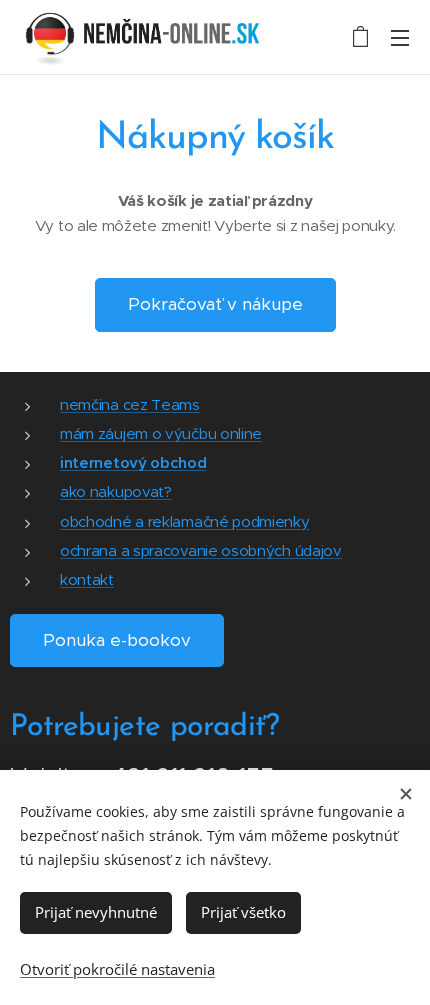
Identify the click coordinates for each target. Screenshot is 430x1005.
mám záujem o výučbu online (161, 433)
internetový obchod (133, 462)
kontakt (87, 579)
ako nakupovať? (116, 491)
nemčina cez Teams (130, 404)
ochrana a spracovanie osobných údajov (201, 550)
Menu (400, 37)
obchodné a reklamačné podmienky (185, 521)
